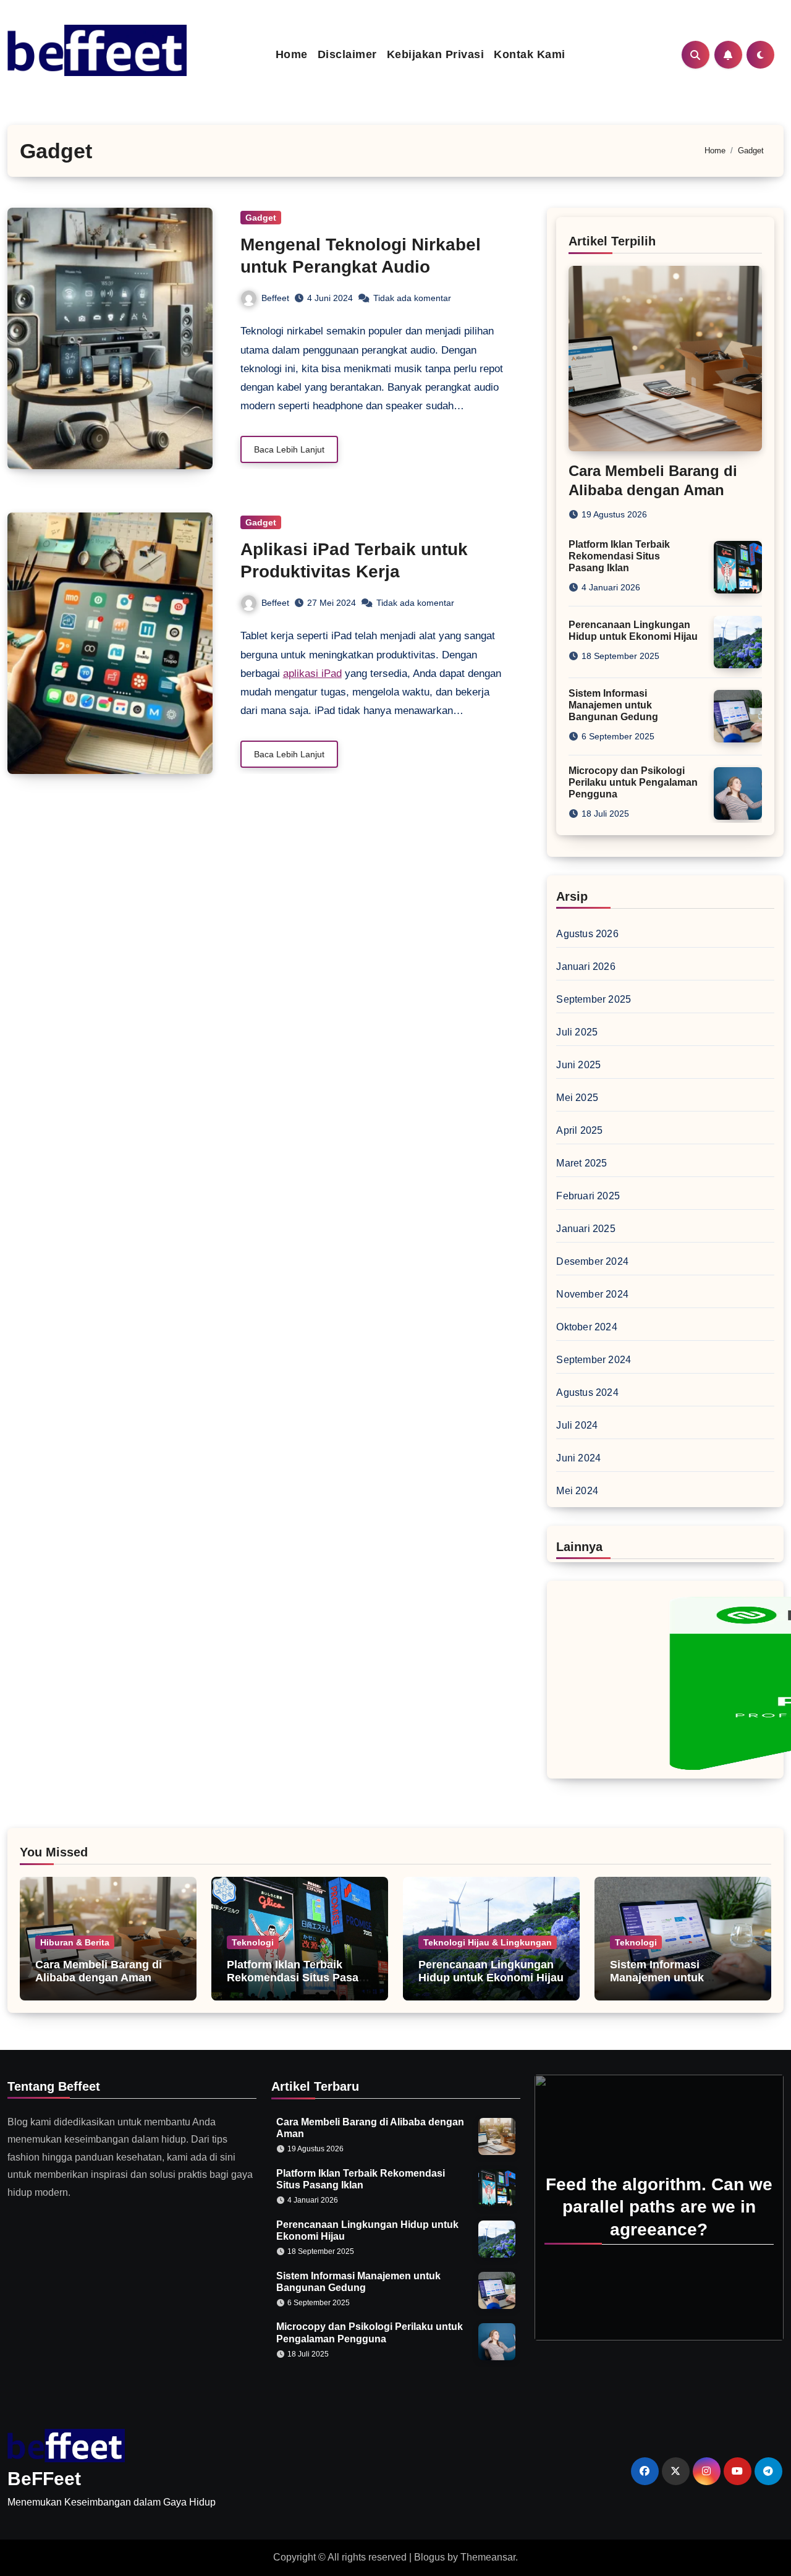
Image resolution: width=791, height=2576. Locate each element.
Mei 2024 (577, 1491)
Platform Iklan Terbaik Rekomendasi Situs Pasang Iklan (619, 556)
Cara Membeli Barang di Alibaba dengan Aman (99, 1971)
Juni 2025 (578, 1065)
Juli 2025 (577, 1032)
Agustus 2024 (587, 1392)
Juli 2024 (577, 1425)
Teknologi (253, 1942)
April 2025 (579, 1130)
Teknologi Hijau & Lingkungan (488, 1942)
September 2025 (594, 999)
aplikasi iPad (312, 674)
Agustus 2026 (587, 934)
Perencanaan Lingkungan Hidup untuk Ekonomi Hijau (491, 1971)
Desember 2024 (592, 1261)
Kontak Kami (530, 54)
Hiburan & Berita (75, 1942)
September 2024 (594, 1360)
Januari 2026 (586, 967)
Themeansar (488, 2557)
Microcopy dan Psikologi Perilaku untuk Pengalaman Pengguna (633, 782)
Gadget (261, 218)
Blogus (429, 2557)
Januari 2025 (586, 1229)
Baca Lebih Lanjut (289, 449)
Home (292, 54)
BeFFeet (44, 2479)
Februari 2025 (588, 1196)
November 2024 (592, 1294)
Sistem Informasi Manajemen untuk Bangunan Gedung (613, 705)
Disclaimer (347, 54)
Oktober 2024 (586, 1327)
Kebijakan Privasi (436, 54)
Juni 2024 (578, 1458)
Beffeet (275, 298)
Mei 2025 (577, 1098)
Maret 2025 (582, 1163)
